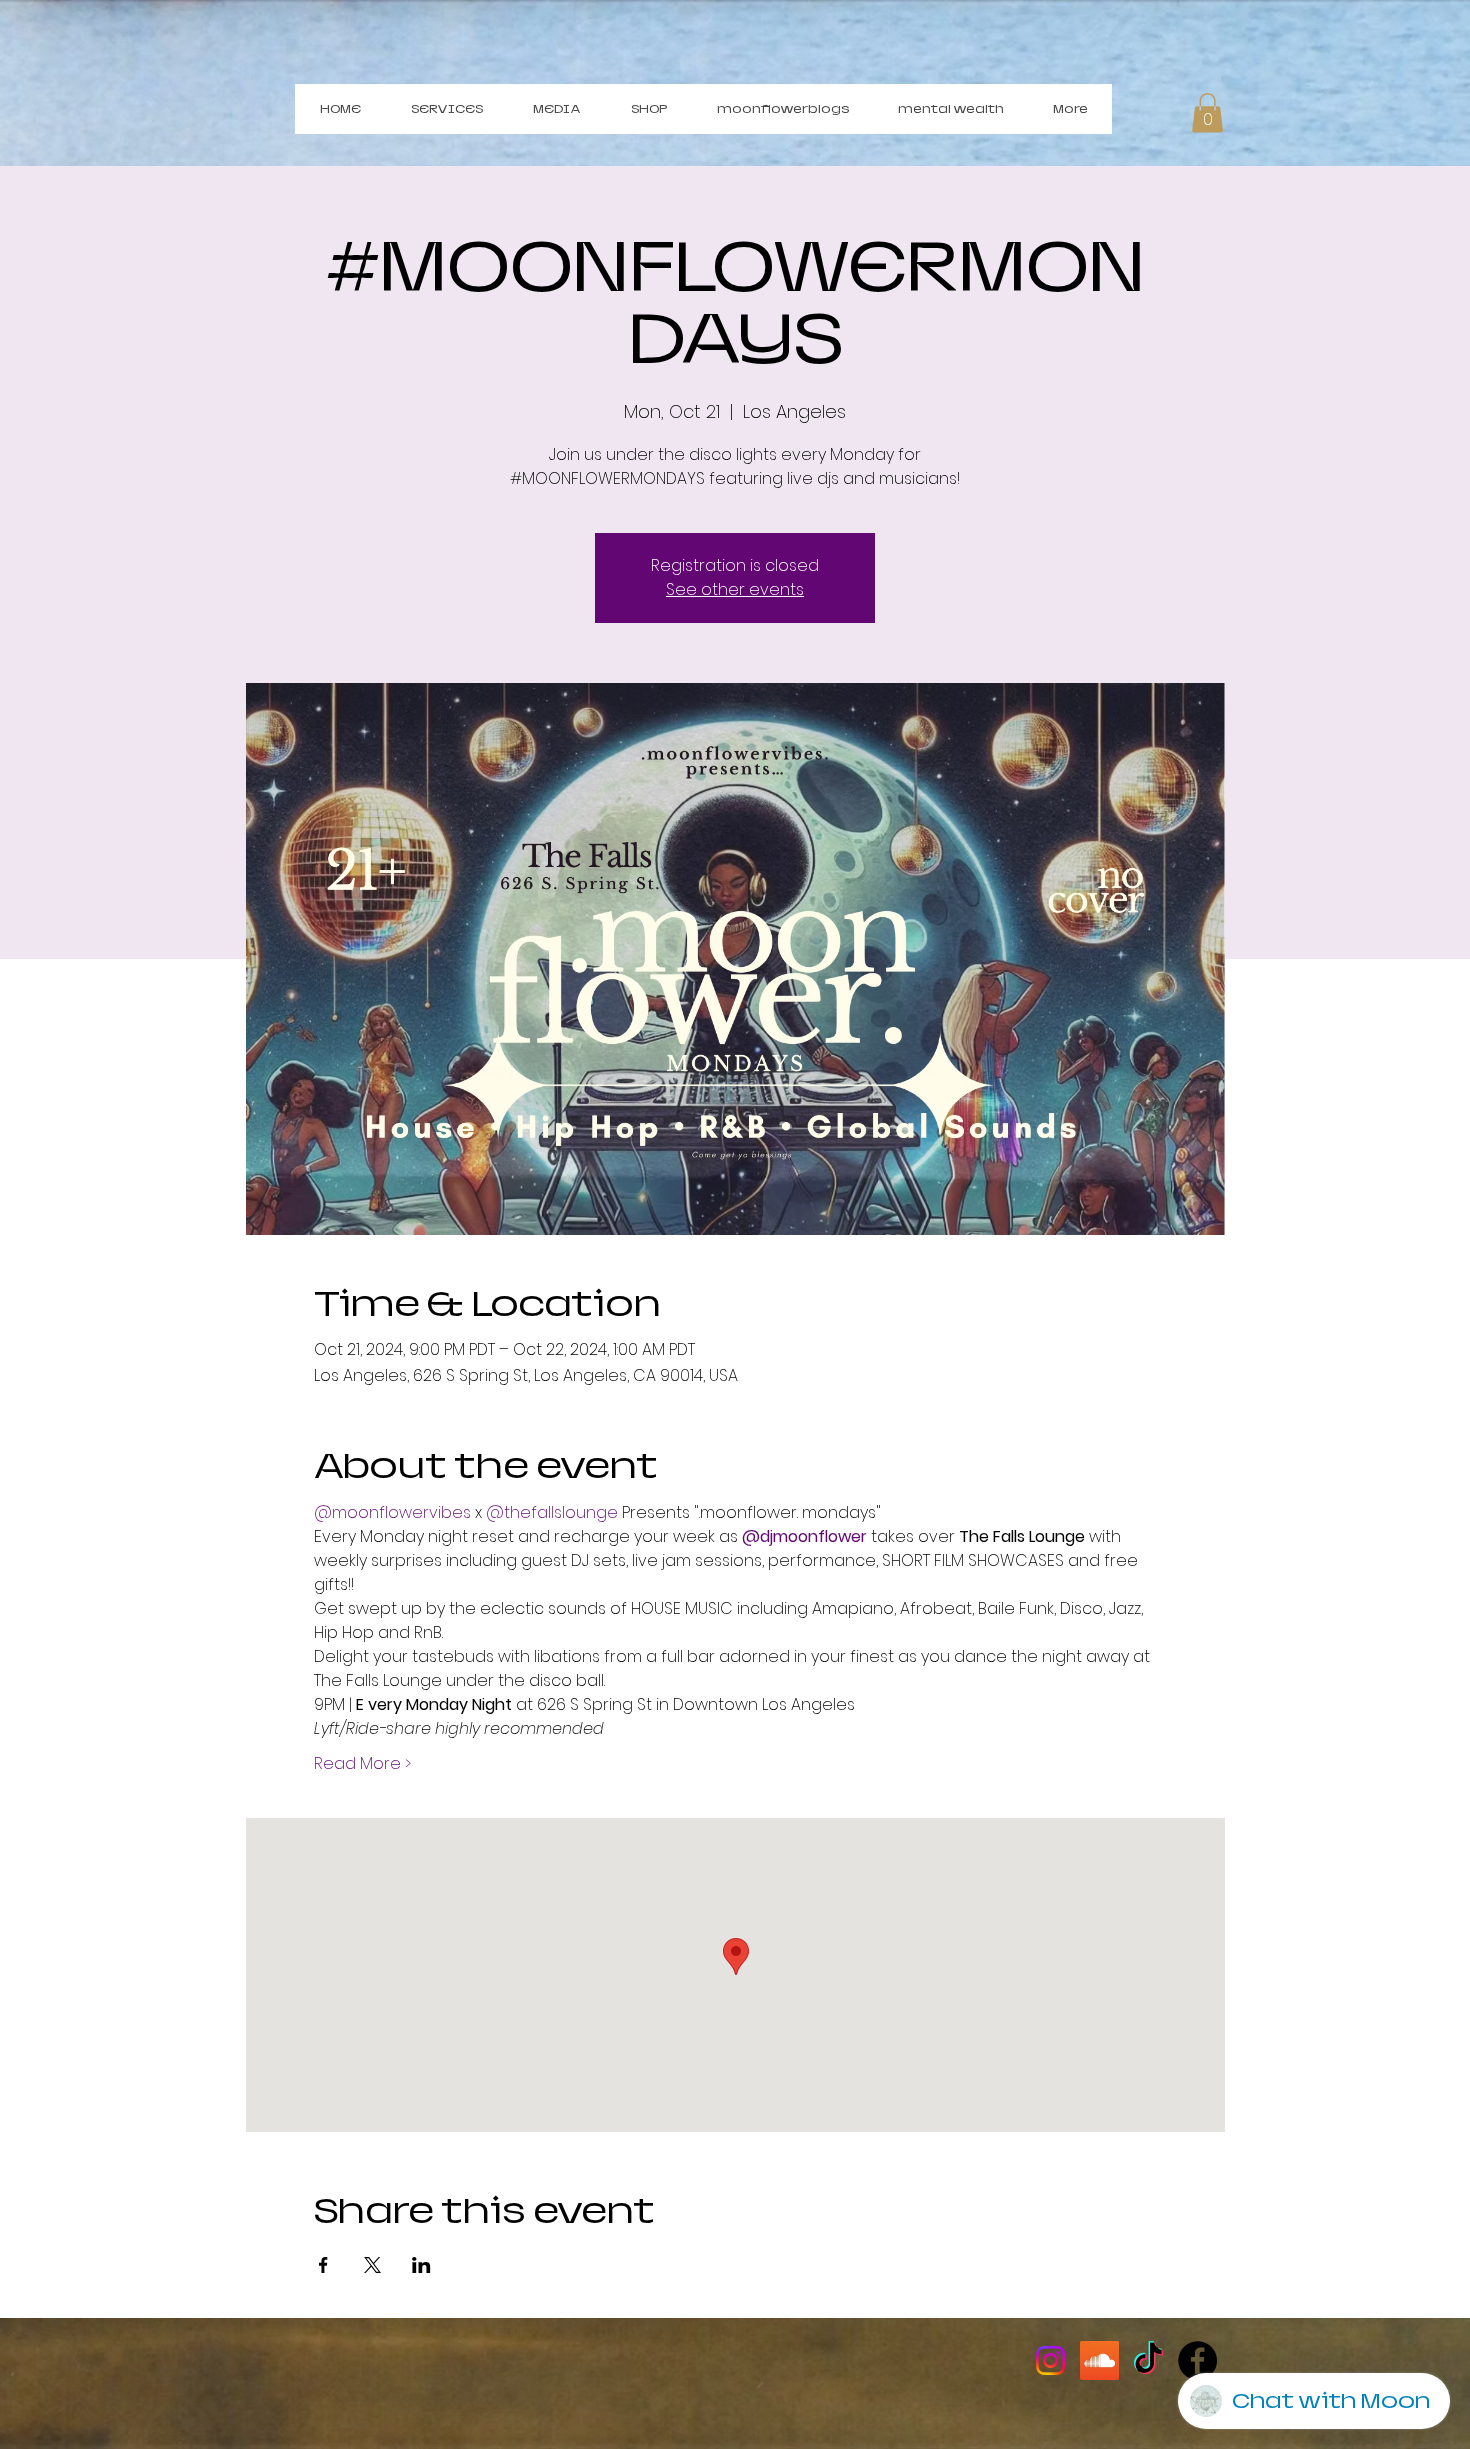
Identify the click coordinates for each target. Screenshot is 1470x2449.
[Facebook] (1197, 2360)
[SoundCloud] (1099, 2360)
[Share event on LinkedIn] (421, 2265)
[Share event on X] (372, 2265)
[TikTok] (1148, 2360)
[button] (1207, 112)
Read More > (362, 1764)
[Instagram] (1050, 2360)
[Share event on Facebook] (323, 2265)
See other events (735, 589)
